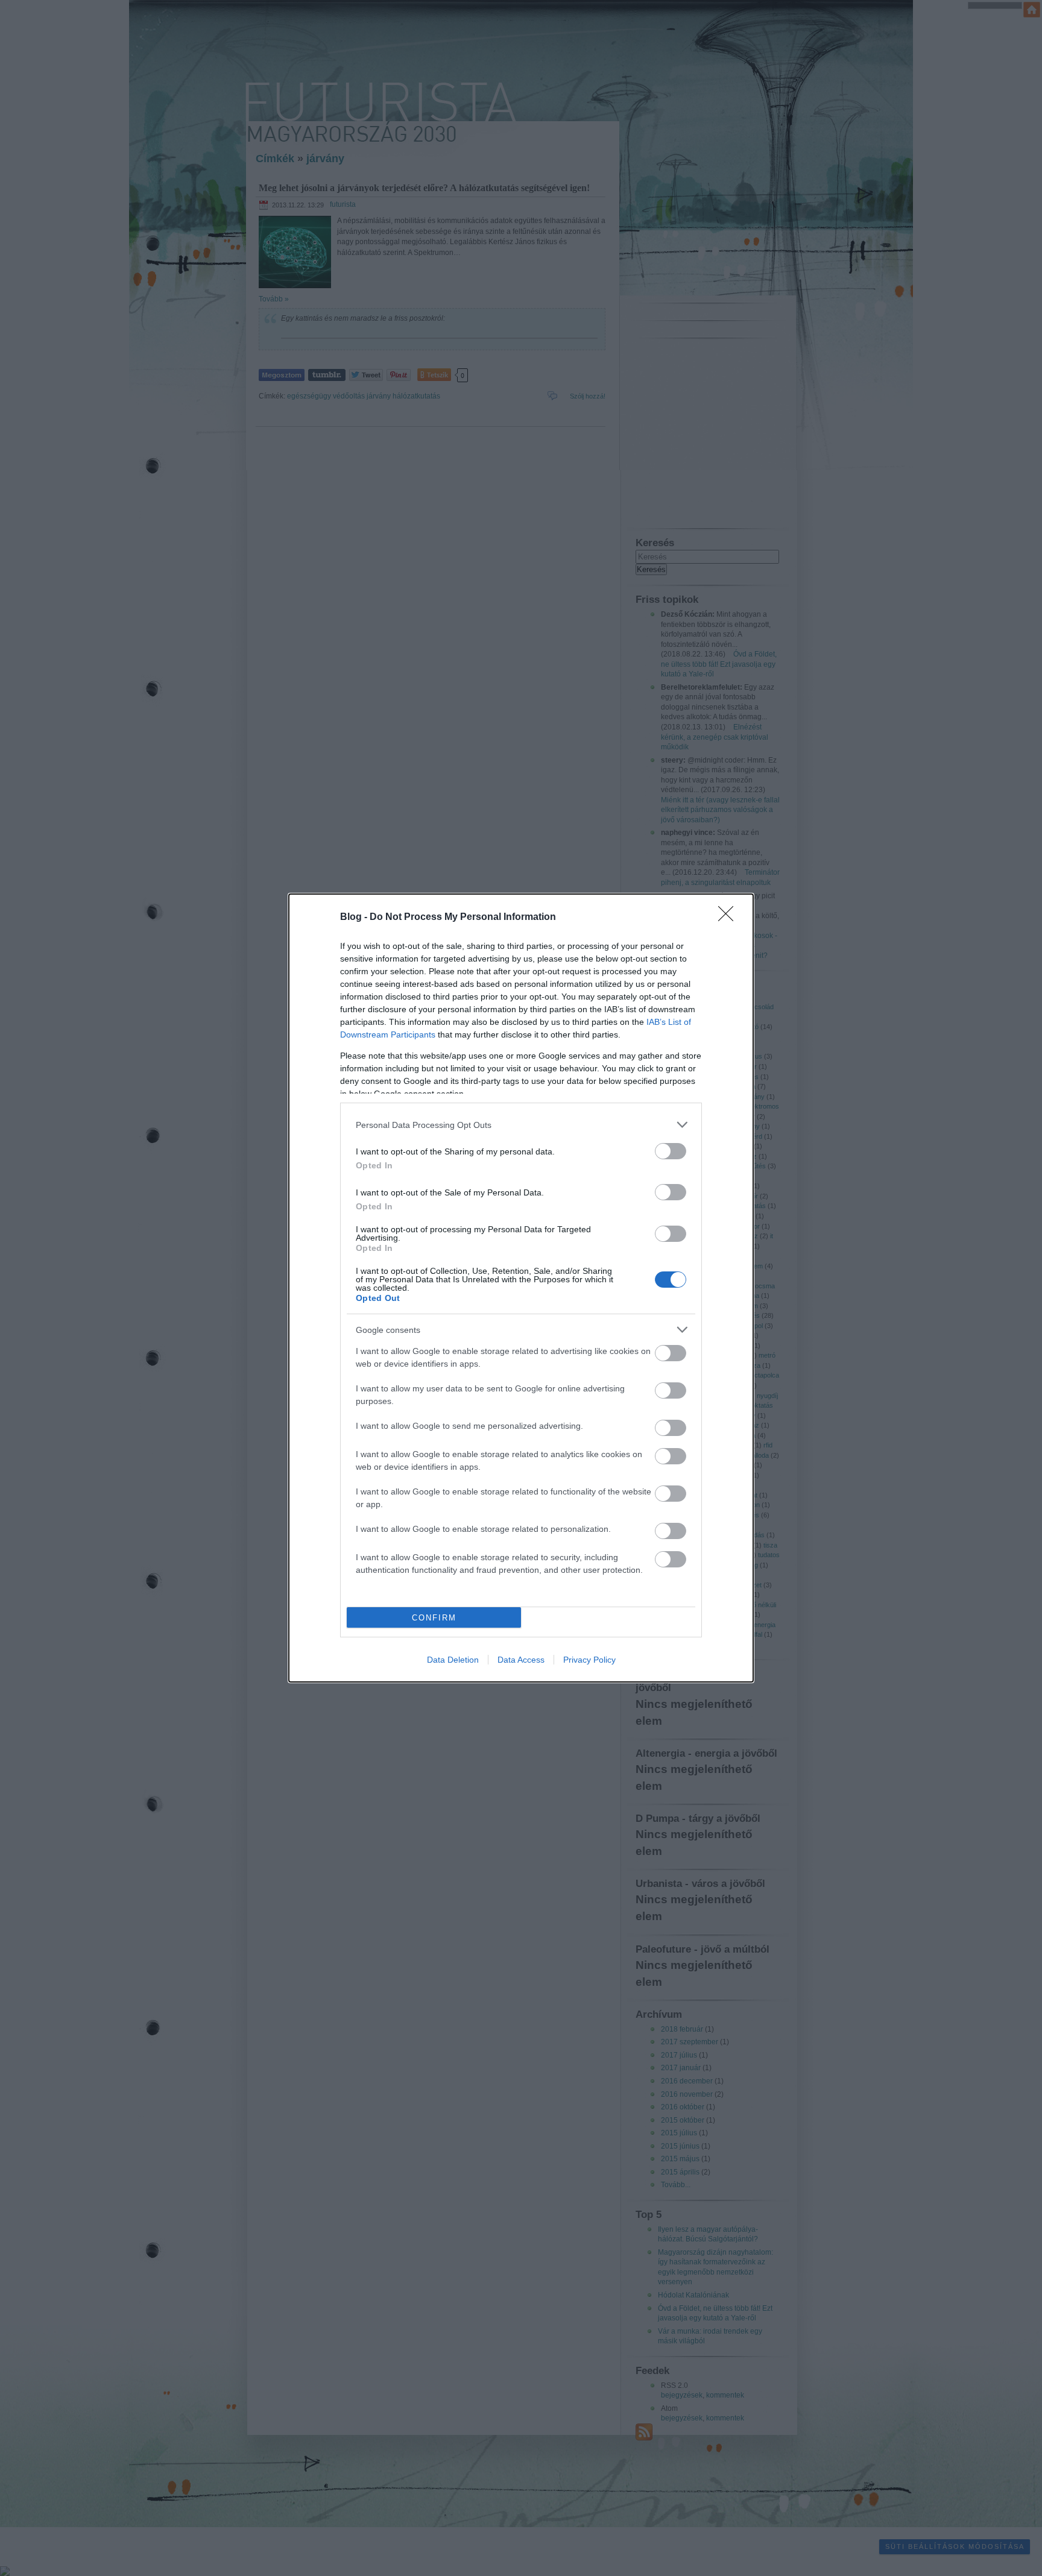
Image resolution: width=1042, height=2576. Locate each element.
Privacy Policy (589, 1660)
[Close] (730, 918)
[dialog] (521, 1288)
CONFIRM (434, 1618)
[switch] (671, 1151)
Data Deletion (453, 1660)
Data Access (521, 1660)
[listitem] (521, 1125)
